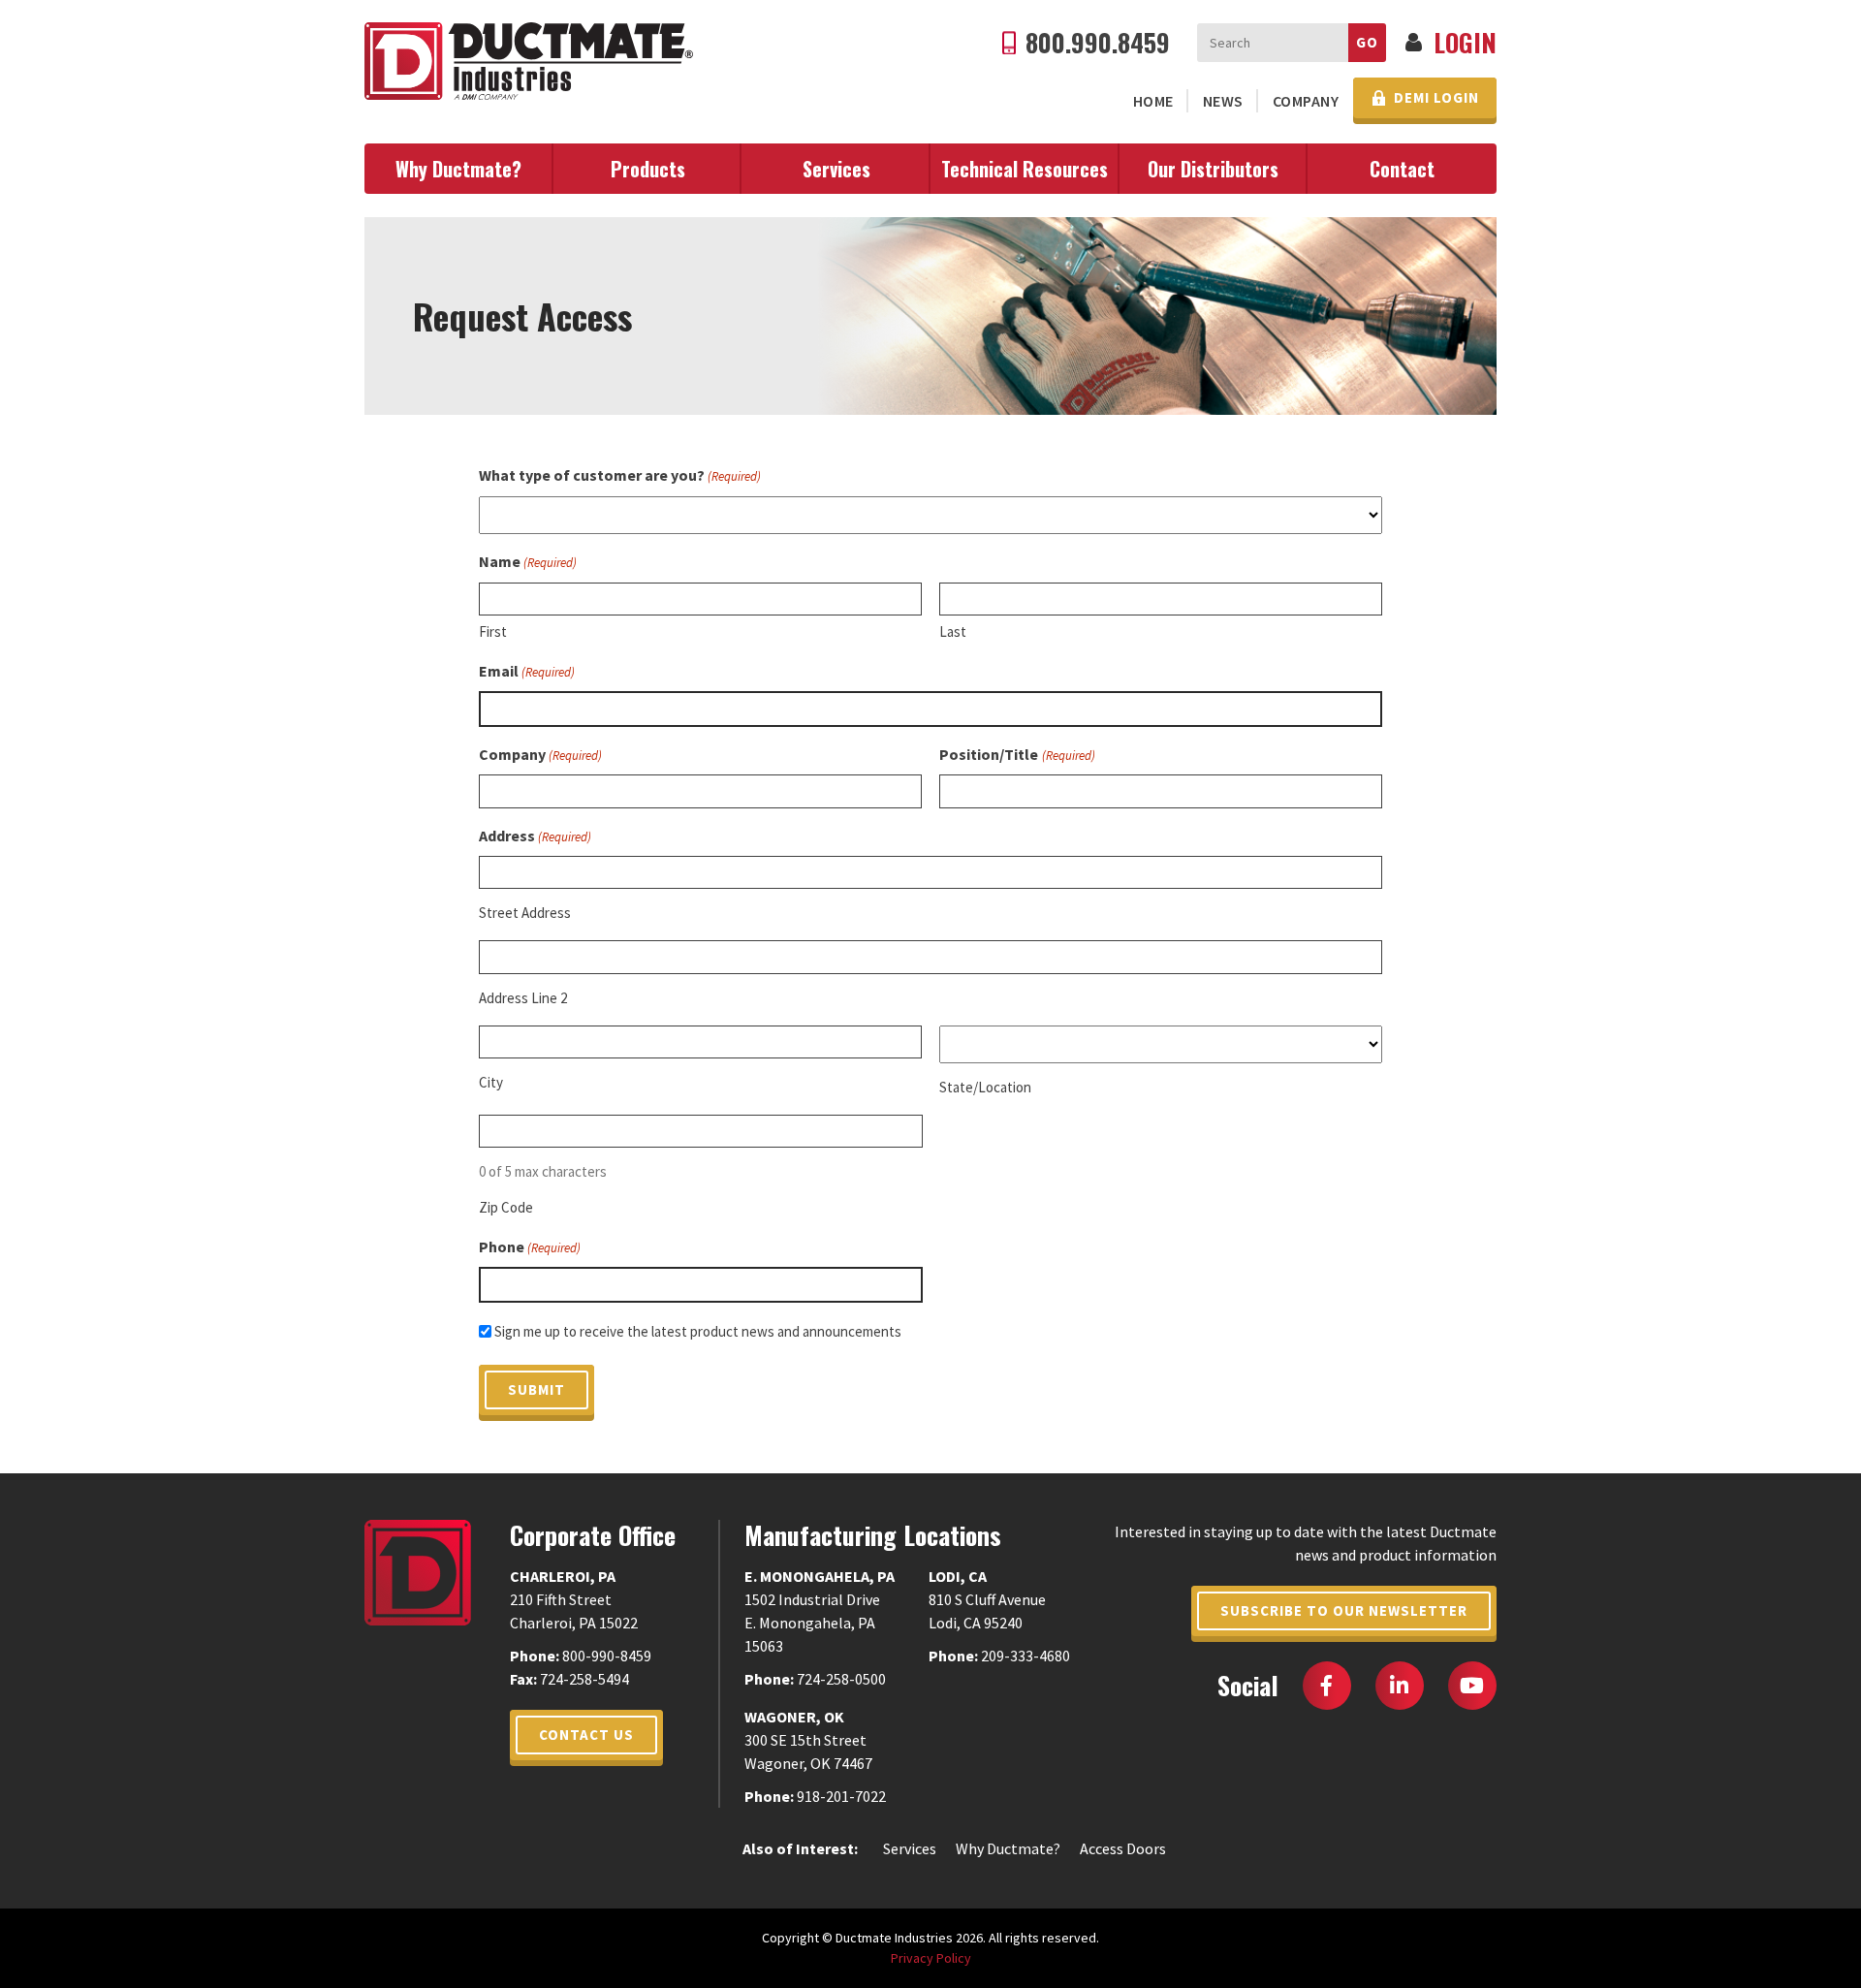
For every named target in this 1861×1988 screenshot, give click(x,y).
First (493, 631)
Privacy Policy (931, 1958)
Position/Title (1017, 754)
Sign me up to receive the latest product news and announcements (698, 1331)
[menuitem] (1153, 101)
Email (527, 671)
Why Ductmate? (458, 169)
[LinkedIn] (1400, 1686)
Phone (530, 1246)
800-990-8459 (607, 1656)
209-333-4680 (1025, 1656)
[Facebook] (1327, 1686)
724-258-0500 (841, 1679)
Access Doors (1123, 1848)
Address (535, 836)
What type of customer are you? (620, 475)
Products (648, 169)
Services (836, 169)
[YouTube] (1472, 1686)
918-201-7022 (841, 1796)
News (1223, 101)
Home (1153, 101)
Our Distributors (1213, 169)
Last (953, 631)
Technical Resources (1025, 169)
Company (1306, 101)
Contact (1402, 169)
